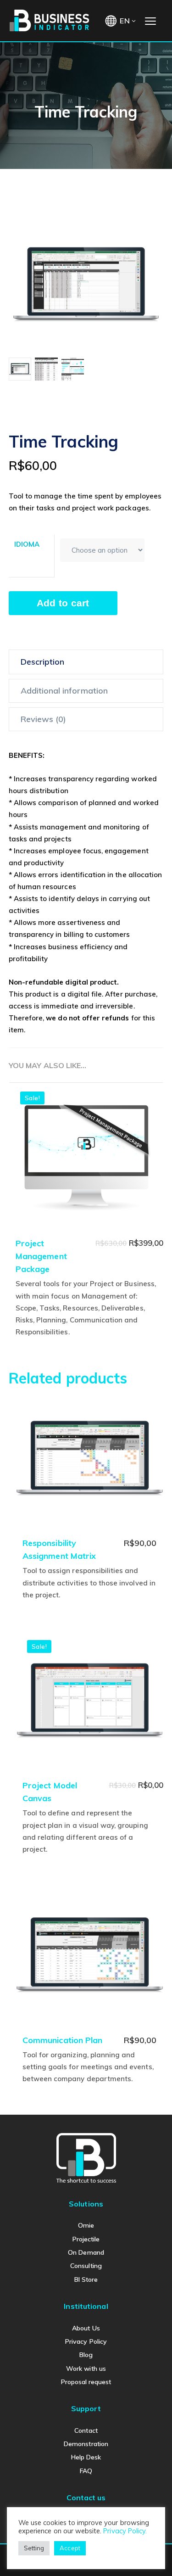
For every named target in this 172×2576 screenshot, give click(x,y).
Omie (86, 2225)
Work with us (86, 2369)
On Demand (86, 2252)
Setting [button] (34, 2548)
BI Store (86, 2279)
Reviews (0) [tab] (44, 719)
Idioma (27, 544)
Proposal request (86, 2382)
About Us (86, 2328)
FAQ (86, 2471)
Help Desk (86, 2457)
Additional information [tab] (64, 691)
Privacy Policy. (125, 2531)
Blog (86, 2355)
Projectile (86, 2239)
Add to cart (63, 603)
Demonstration (86, 2444)
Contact (86, 2430)
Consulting (86, 2266)
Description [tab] (43, 662)
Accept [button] (70, 2548)
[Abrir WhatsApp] (149, 2553)
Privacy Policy (86, 2341)
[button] (146, 230)
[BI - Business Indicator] (50, 20)
